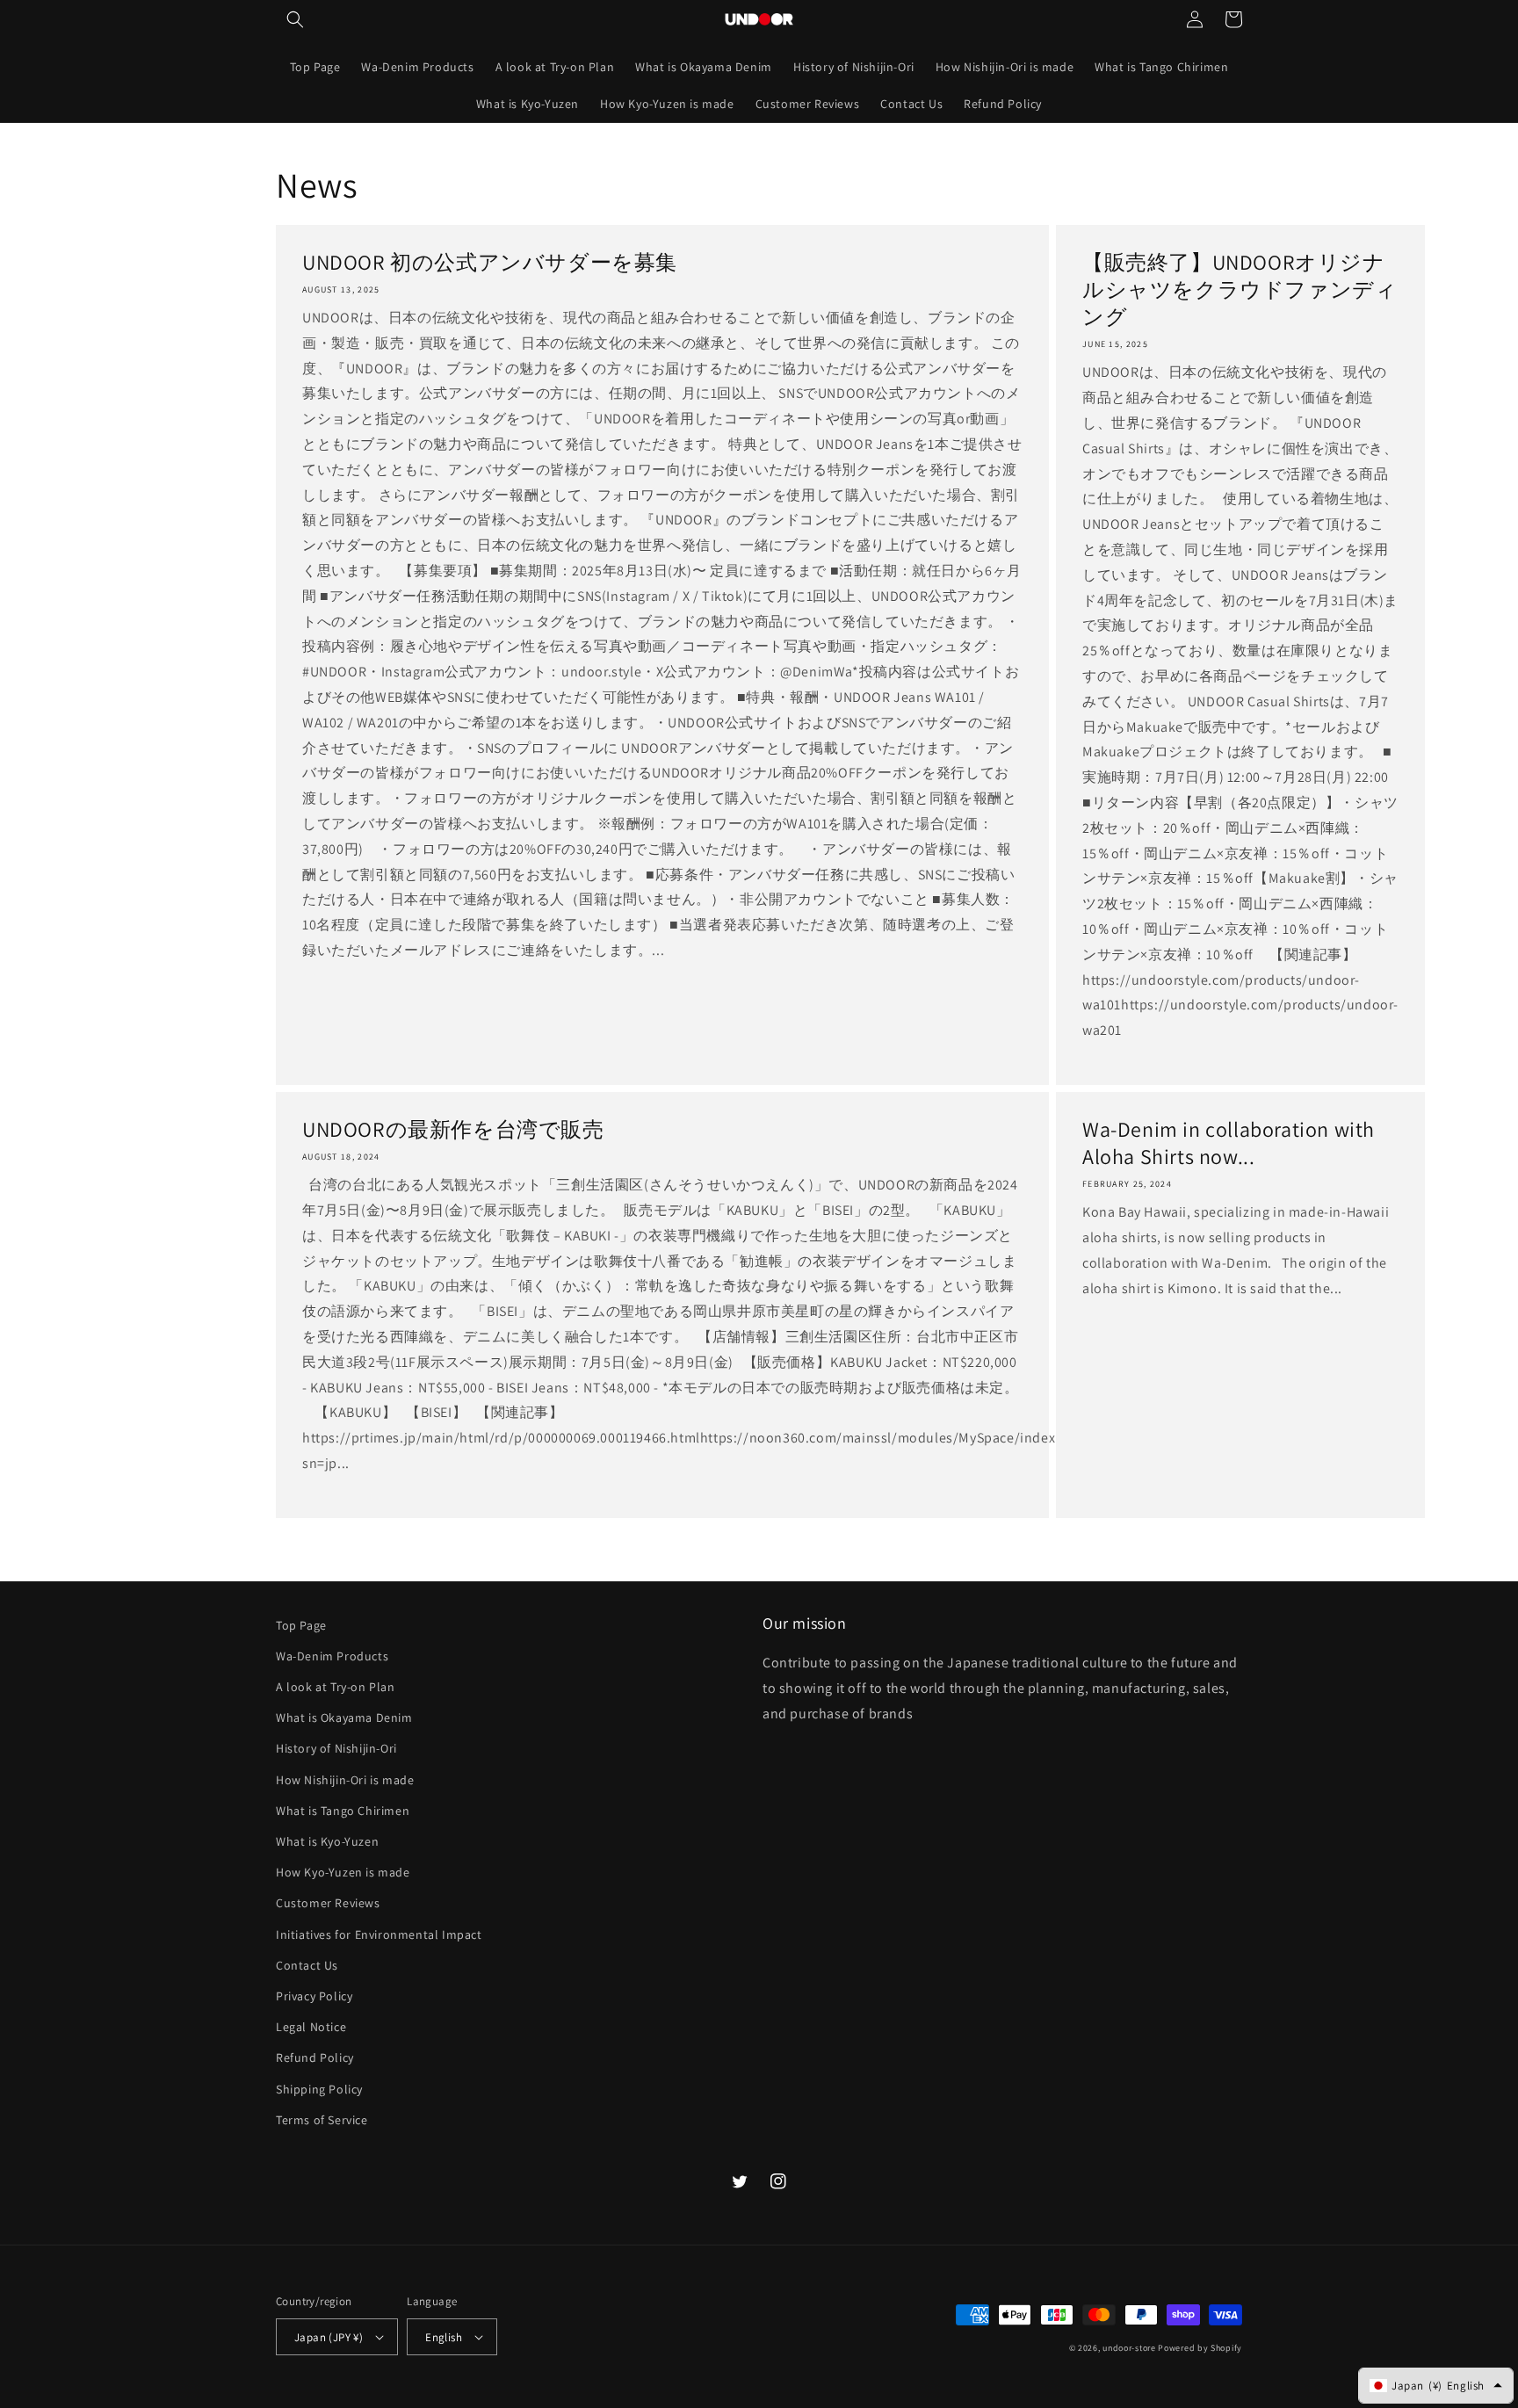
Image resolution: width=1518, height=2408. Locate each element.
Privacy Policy (314, 1996)
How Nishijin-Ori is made (345, 1780)
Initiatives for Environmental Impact (379, 1934)
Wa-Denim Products (332, 1656)
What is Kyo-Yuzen (327, 1841)
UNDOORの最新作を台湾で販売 (453, 1129)
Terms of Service (322, 2120)
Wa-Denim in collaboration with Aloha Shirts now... (1229, 1143)
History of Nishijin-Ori (336, 1748)
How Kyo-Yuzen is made (343, 1872)
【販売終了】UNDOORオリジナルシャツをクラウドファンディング (1240, 289)
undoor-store (1129, 2348)
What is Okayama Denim (344, 1717)
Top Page (301, 1625)
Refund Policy (315, 2057)
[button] (295, 19)
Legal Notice (311, 2027)
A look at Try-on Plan (336, 1687)
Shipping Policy (319, 2089)
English (444, 2337)
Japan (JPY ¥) (329, 2337)
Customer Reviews (328, 1903)
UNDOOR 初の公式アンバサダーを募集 (490, 262)
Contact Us (307, 1965)
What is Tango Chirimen (343, 1811)
